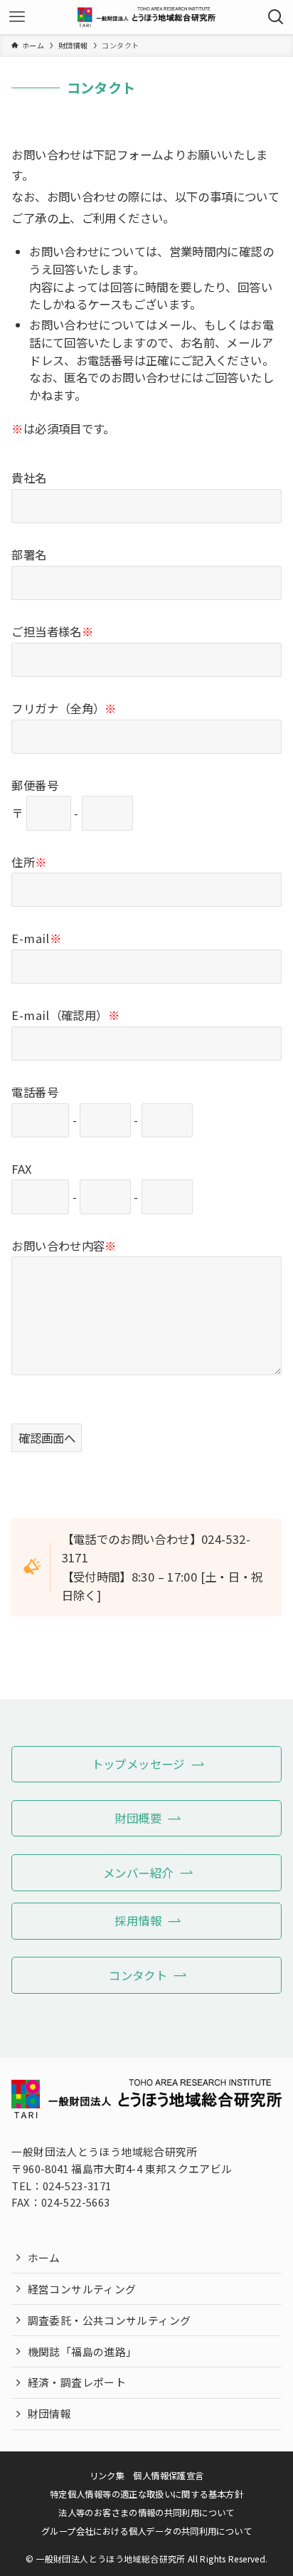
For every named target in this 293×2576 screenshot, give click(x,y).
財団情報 (49, 2413)
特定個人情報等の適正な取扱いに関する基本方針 (146, 2494)
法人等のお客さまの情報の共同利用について (146, 2513)
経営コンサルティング (82, 2289)
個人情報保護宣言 (168, 2476)
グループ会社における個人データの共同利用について (146, 2531)
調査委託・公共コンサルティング (110, 2320)
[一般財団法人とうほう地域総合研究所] (146, 17)
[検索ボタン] (276, 17)
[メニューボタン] (17, 17)
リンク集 (107, 2476)
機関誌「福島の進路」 (82, 2351)
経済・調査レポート (77, 2382)
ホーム (44, 2257)
